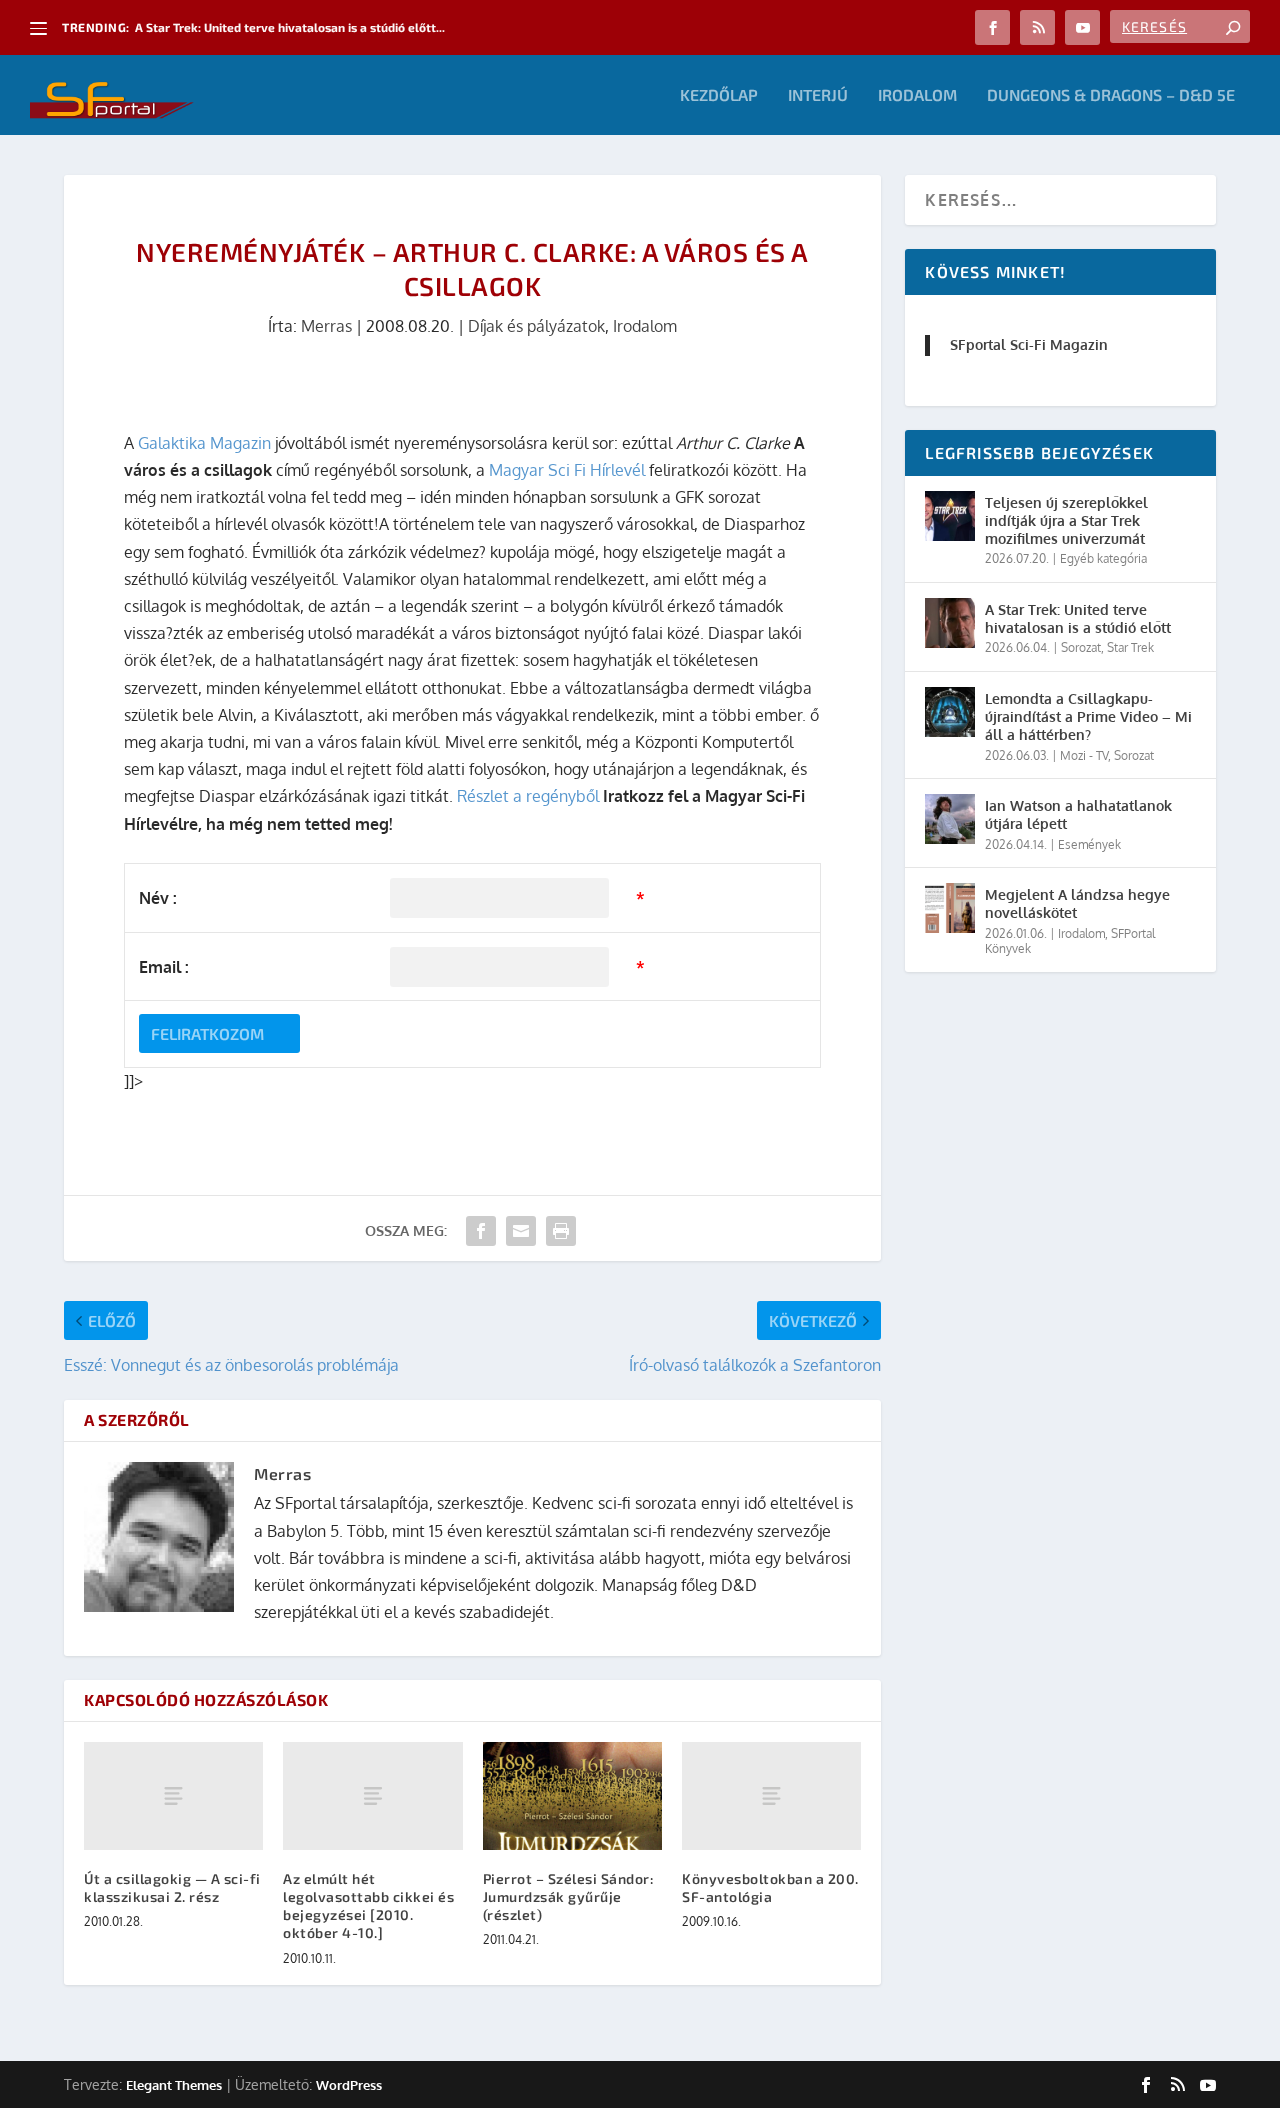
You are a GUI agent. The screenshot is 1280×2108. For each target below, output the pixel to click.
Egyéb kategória (1103, 558)
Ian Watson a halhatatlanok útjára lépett (1078, 814)
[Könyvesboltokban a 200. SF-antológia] (771, 1796)
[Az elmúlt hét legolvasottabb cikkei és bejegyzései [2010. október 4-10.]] (372, 1796)
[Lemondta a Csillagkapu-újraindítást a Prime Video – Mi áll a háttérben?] (950, 712)
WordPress (349, 2085)
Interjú (818, 95)
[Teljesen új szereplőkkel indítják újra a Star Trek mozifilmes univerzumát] (950, 516)
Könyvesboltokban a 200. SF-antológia (770, 1887)
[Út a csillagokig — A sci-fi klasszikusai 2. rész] (173, 1796)
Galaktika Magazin (204, 443)
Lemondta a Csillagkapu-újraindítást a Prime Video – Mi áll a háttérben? (1088, 716)
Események (1089, 844)
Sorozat (1081, 647)
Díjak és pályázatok (536, 326)
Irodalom (917, 95)
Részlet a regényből (528, 796)
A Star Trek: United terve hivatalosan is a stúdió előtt (1078, 618)
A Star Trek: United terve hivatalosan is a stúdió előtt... (290, 27)
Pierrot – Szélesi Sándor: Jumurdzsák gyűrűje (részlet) (568, 1896)
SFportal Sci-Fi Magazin (1029, 344)
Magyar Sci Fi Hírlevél (567, 470)
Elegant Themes (174, 2085)
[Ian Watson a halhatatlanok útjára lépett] (950, 819)
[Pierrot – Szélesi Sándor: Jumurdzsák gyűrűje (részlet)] (572, 1796)
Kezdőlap (719, 95)
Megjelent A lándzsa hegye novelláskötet (1077, 903)
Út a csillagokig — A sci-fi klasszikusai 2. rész (172, 1887)
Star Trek (1130, 647)
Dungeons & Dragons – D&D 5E (1111, 95)
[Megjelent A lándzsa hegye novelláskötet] (950, 908)
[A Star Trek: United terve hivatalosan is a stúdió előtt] (950, 623)
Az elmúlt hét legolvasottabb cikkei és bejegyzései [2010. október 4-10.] (368, 1906)
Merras (326, 326)
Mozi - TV (1084, 755)
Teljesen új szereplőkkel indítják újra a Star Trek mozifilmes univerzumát (1066, 520)
